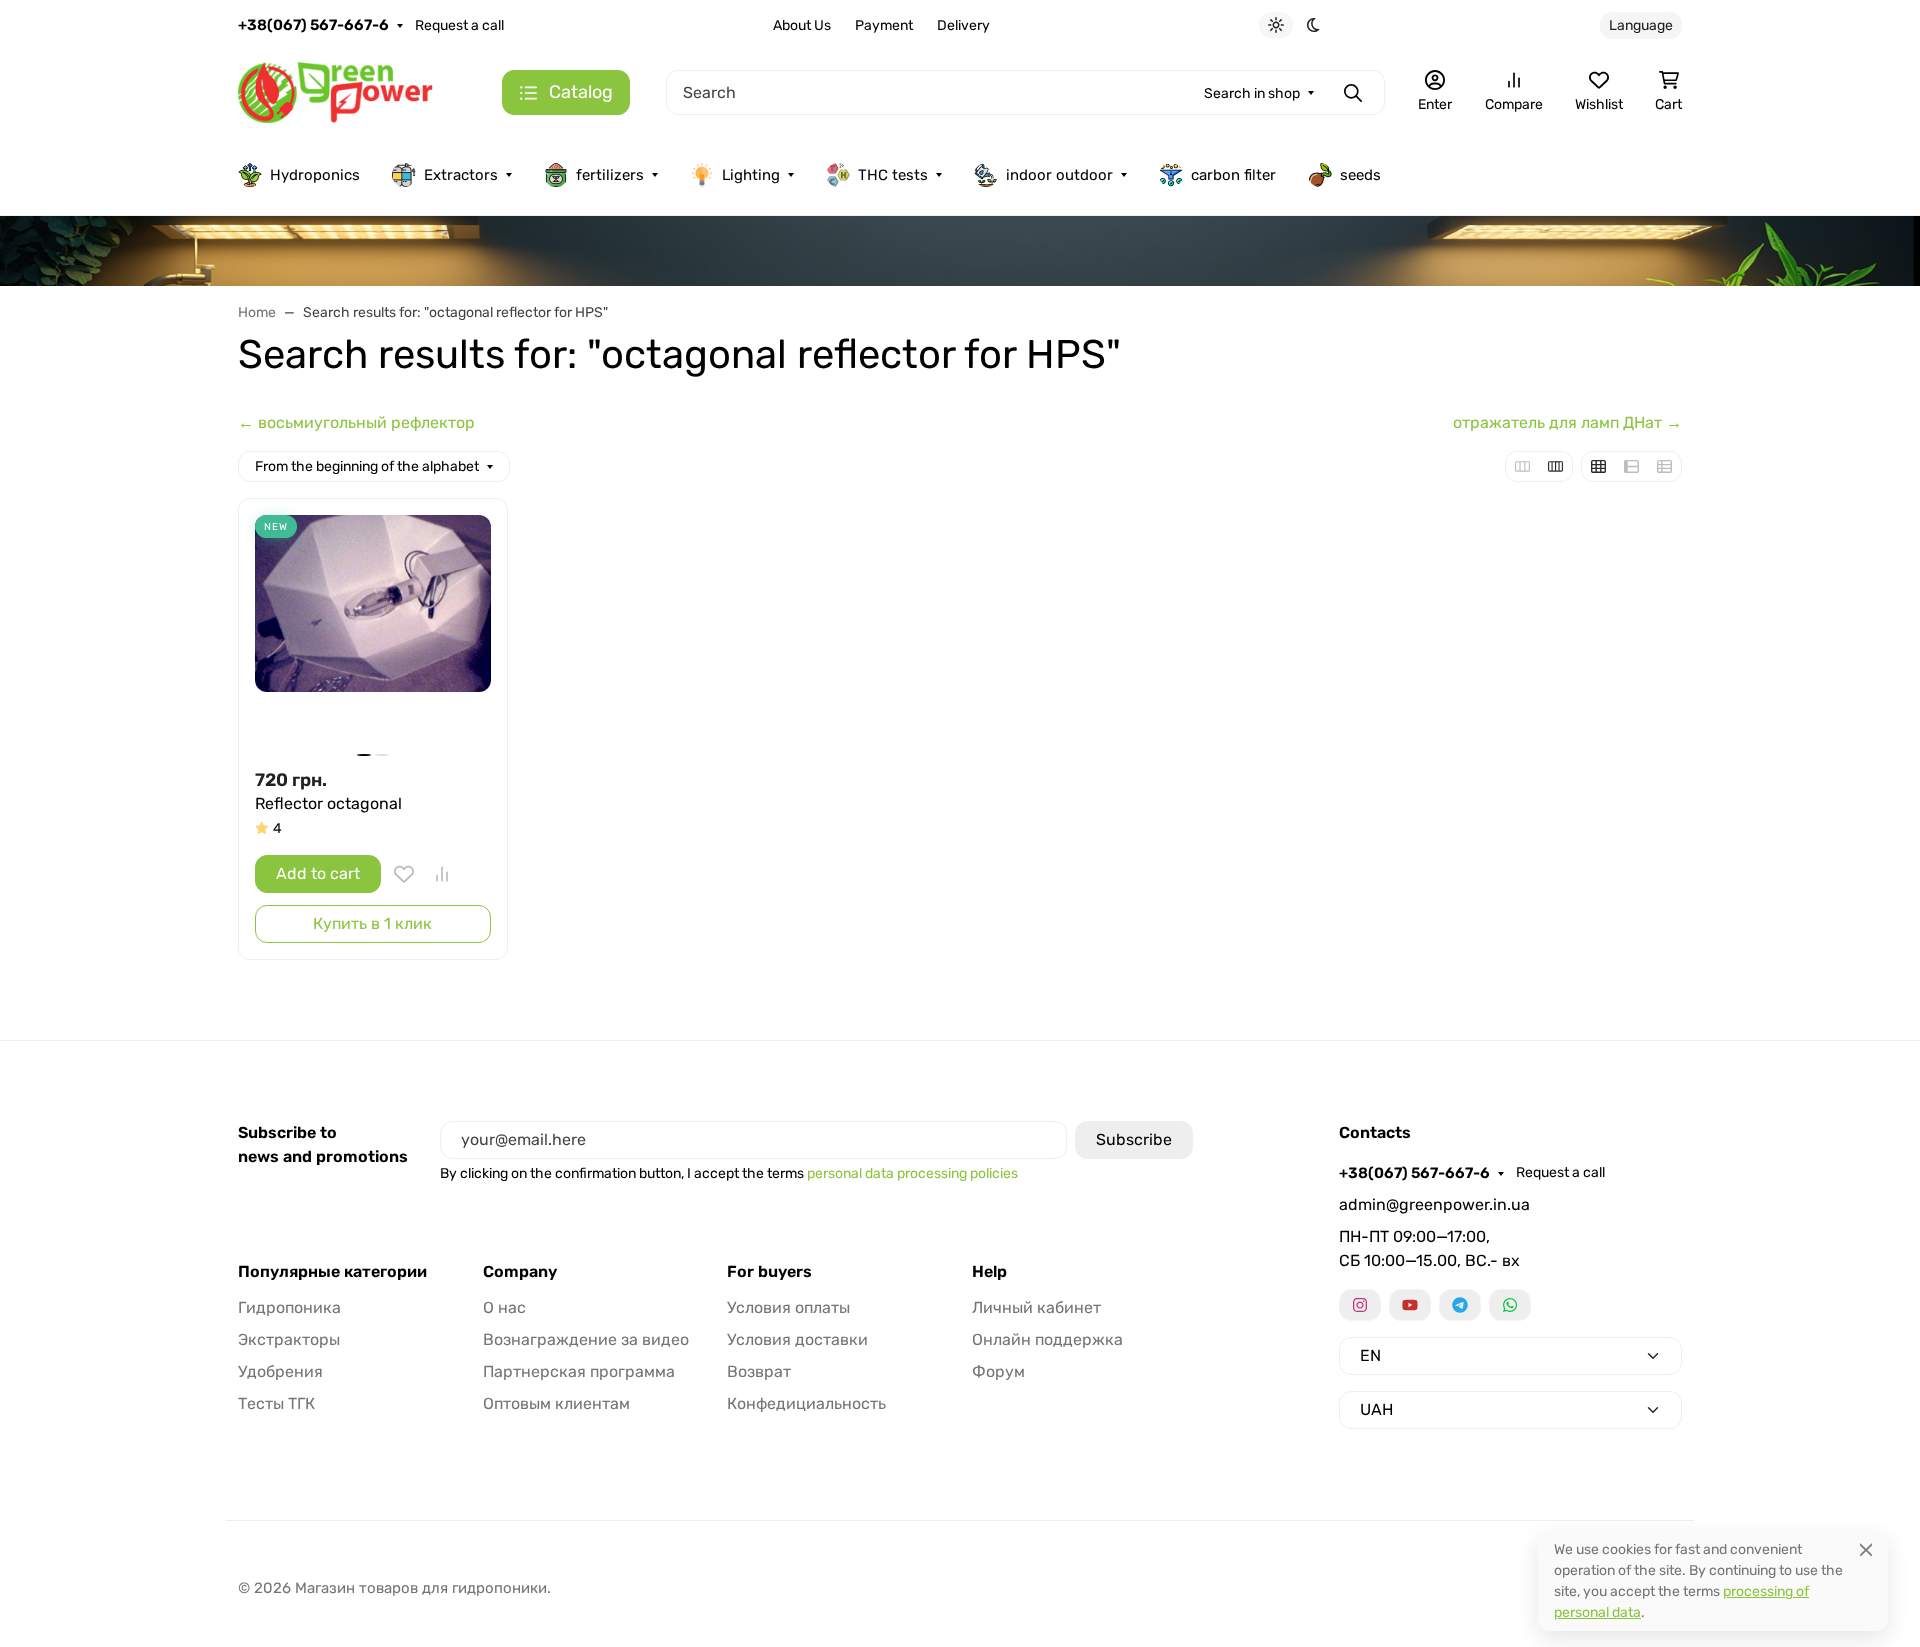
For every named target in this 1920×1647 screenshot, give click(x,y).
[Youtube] (1410, 1305)
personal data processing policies (912, 1173)
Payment (884, 25)
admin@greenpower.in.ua (1434, 1204)
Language (1641, 25)
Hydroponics (315, 175)
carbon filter (1233, 175)
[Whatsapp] (1510, 1305)
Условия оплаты (788, 1307)
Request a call (459, 25)
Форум (998, 1371)
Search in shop (1252, 93)
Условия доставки (797, 1339)
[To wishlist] (404, 874)
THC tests (893, 175)
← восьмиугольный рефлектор (356, 422)
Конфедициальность (806, 1403)
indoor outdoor (1059, 175)
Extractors (461, 175)
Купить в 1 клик (372, 923)
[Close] (1866, 1549)
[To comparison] (442, 874)
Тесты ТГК (276, 1403)
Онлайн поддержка (1047, 1339)
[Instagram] (1360, 1305)
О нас (504, 1307)
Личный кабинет (1036, 1307)
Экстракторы (289, 1339)
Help (989, 1272)
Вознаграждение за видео (586, 1339)
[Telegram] (1460, 1305)
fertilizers (610, 175)
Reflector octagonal (328, 803)
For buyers (769, 1272)
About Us (802, 25)
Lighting (751, 175)
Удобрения (280, 1371)
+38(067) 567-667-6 (313, 25)
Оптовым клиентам (556, 1403)
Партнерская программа (579, 1371)
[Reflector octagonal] (373, 633)
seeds (1360, 175)
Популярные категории (332, 1272)
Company (520, 1272)
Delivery (963, 25)
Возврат (759, 1371)
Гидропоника (289, 1307)
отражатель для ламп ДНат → (1567, 422)
